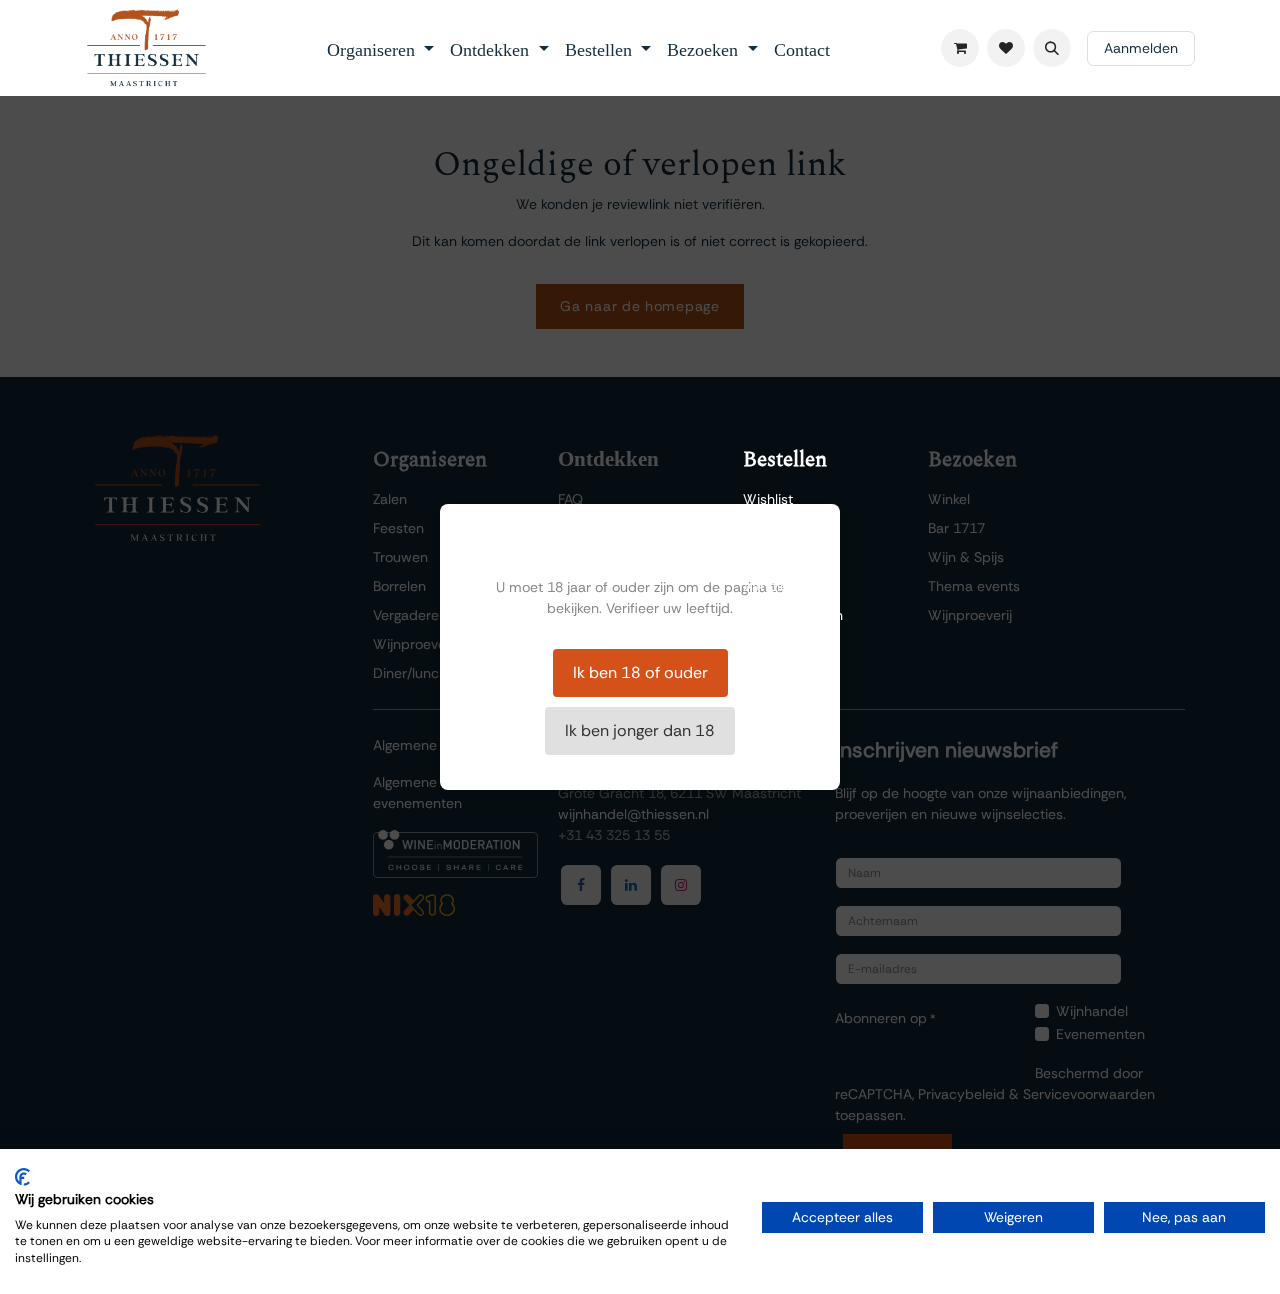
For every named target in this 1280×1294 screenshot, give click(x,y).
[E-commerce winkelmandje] (960, 48)
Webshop (774, 528)
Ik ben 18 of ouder (640, 672)
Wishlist (768, 499)
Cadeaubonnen (793, 615)
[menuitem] (381, 48)
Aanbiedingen (787, 586)
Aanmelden (1141, 48)
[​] (1006, 48)
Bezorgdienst (784, 557)
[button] (1052, 48)
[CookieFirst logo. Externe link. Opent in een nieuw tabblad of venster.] (22, 1177)
